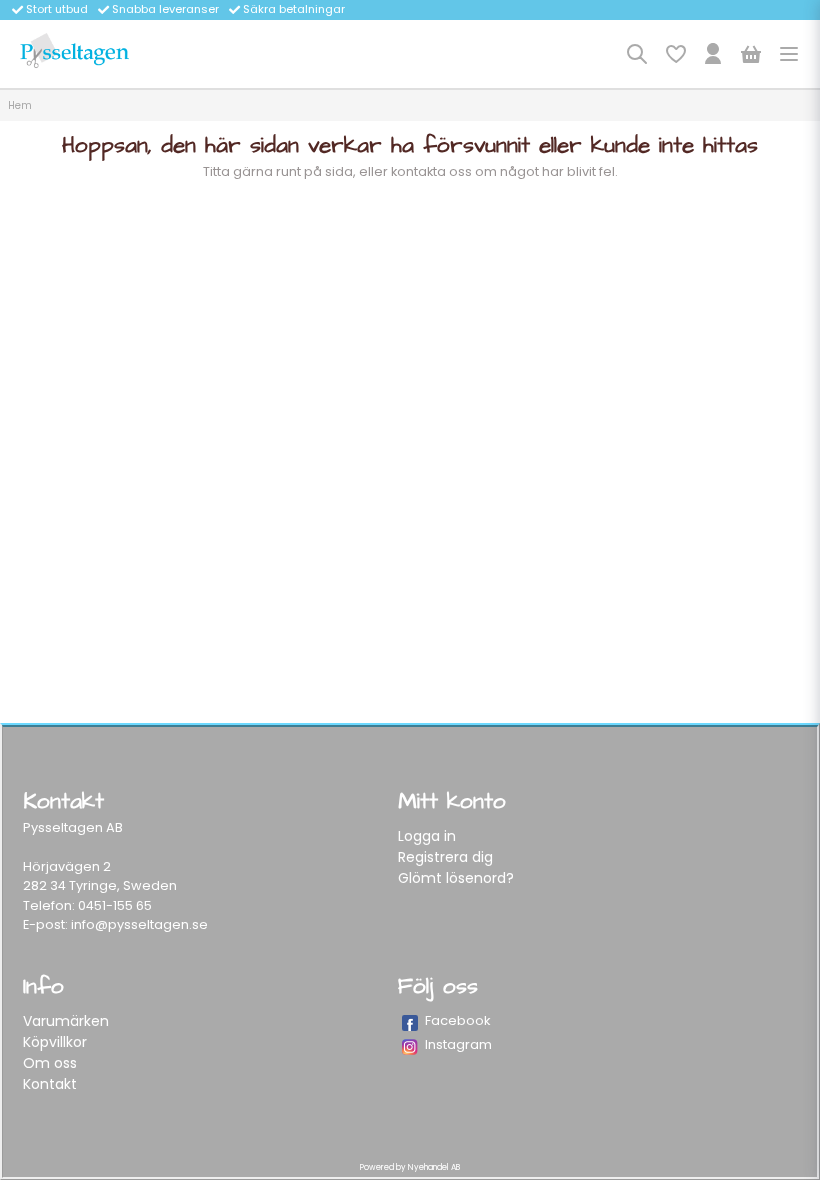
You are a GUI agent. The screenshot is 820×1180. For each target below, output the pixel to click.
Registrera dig (445, 857)
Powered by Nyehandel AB (410, 1167)
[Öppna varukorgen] (751, 54)
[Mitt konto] (713, 54)
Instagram (458, 1044)
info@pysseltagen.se (139, 924)
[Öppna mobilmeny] (789, 54)
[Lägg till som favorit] (675, 54)
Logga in (427, 836)
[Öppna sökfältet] (637, 54)
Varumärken (66, 1021)
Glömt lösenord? (456, 878)
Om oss (50, 1063)
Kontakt (50, 1084)
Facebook (458, 1020)
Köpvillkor (55, 1042)
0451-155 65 (115, 905)
